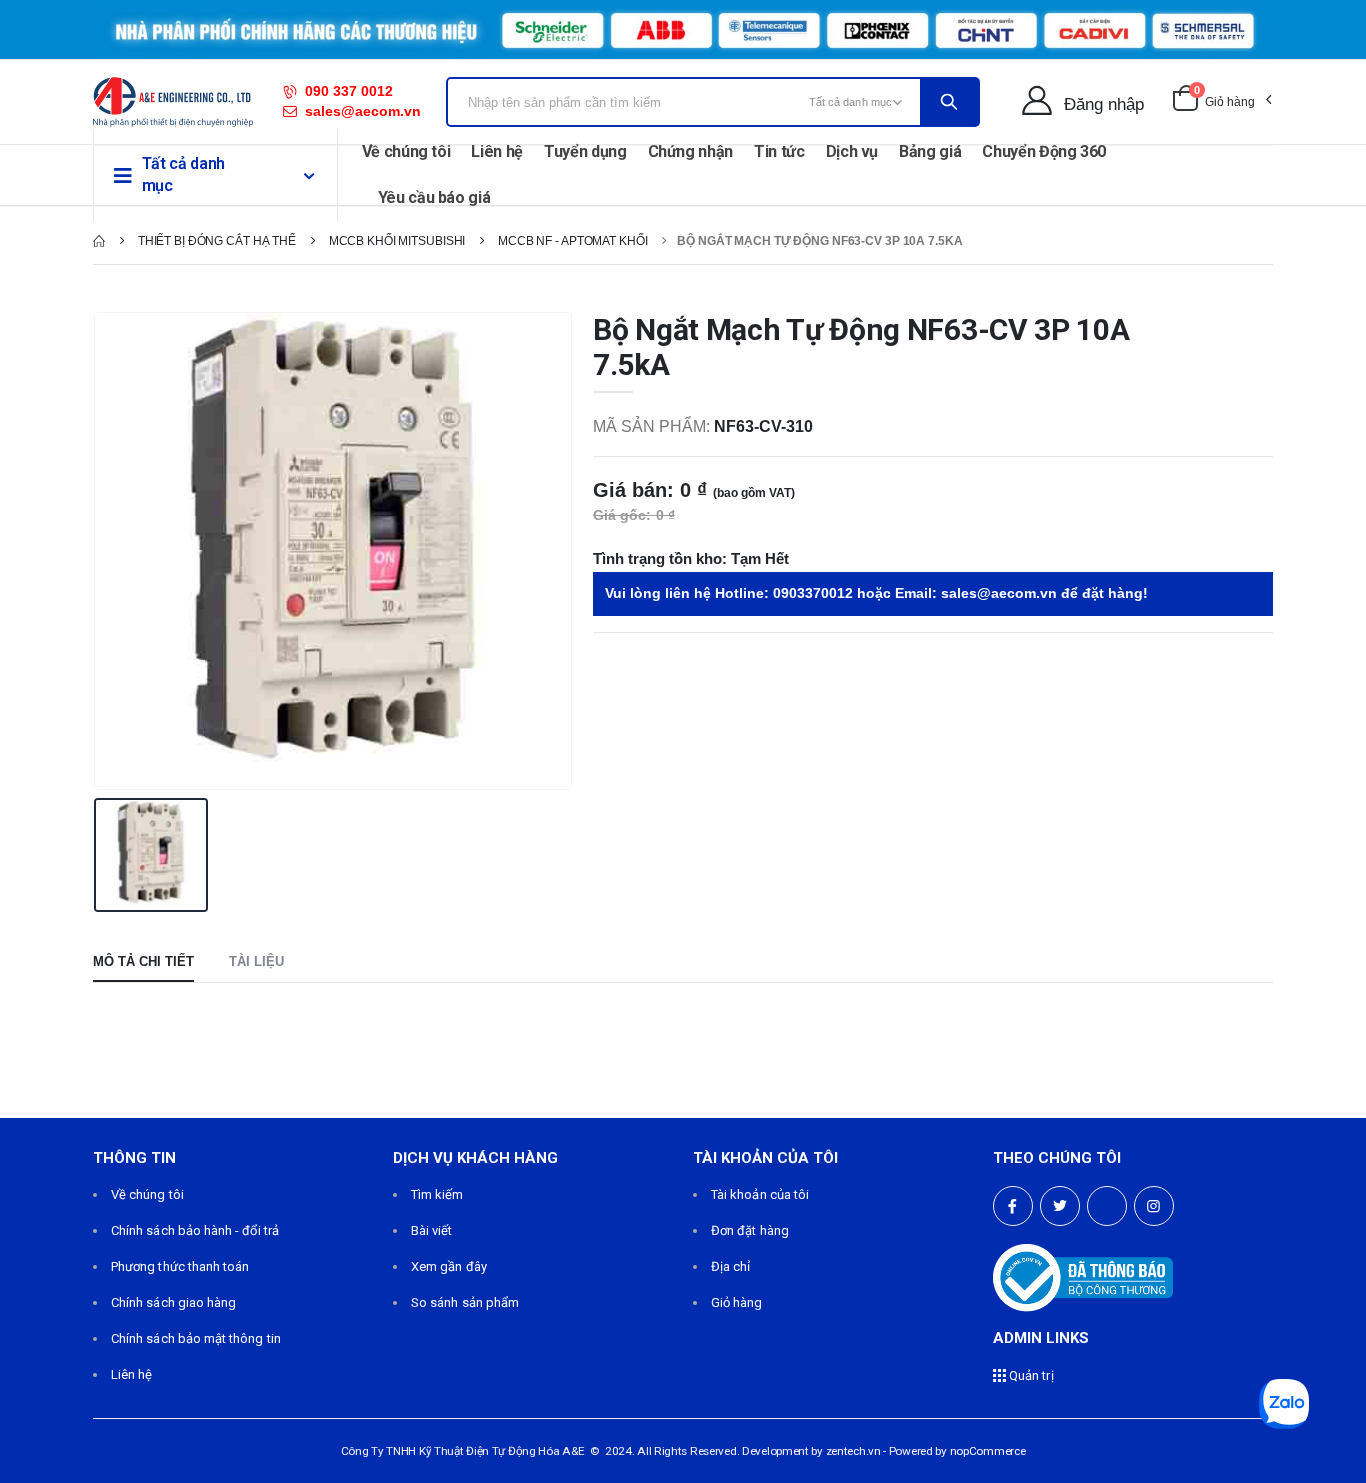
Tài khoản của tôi (760, 1194)
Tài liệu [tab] (256, 961)
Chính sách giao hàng (173, 1302)
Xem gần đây (449, 1266)
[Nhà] (99, 241)
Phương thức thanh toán (180, 1266)
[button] (1221, 102)
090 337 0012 (349, 91)
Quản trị (1030, 1375)
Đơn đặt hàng (750, 1230)
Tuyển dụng (585, 151)
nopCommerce (988, 1451)
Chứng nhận (691, 151)
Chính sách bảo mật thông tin (196, 1338)
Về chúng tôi (406, 151)
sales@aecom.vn (363, 111)
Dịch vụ (852, 151)
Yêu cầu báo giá (434, 197)
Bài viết (432, 1230)
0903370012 (813, 593)
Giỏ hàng (737, 1302)
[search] (949, 102)
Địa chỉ (730, 1266)
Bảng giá (930, 151)
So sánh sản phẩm (465, 1302)
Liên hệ (497, 151)
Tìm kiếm (437, 1194)
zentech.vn (853, 1451)
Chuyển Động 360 (1044, 151)
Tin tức (779, 151)
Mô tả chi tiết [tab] (143, 961)
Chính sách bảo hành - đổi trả (195, 1230)
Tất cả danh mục (183, 174)
